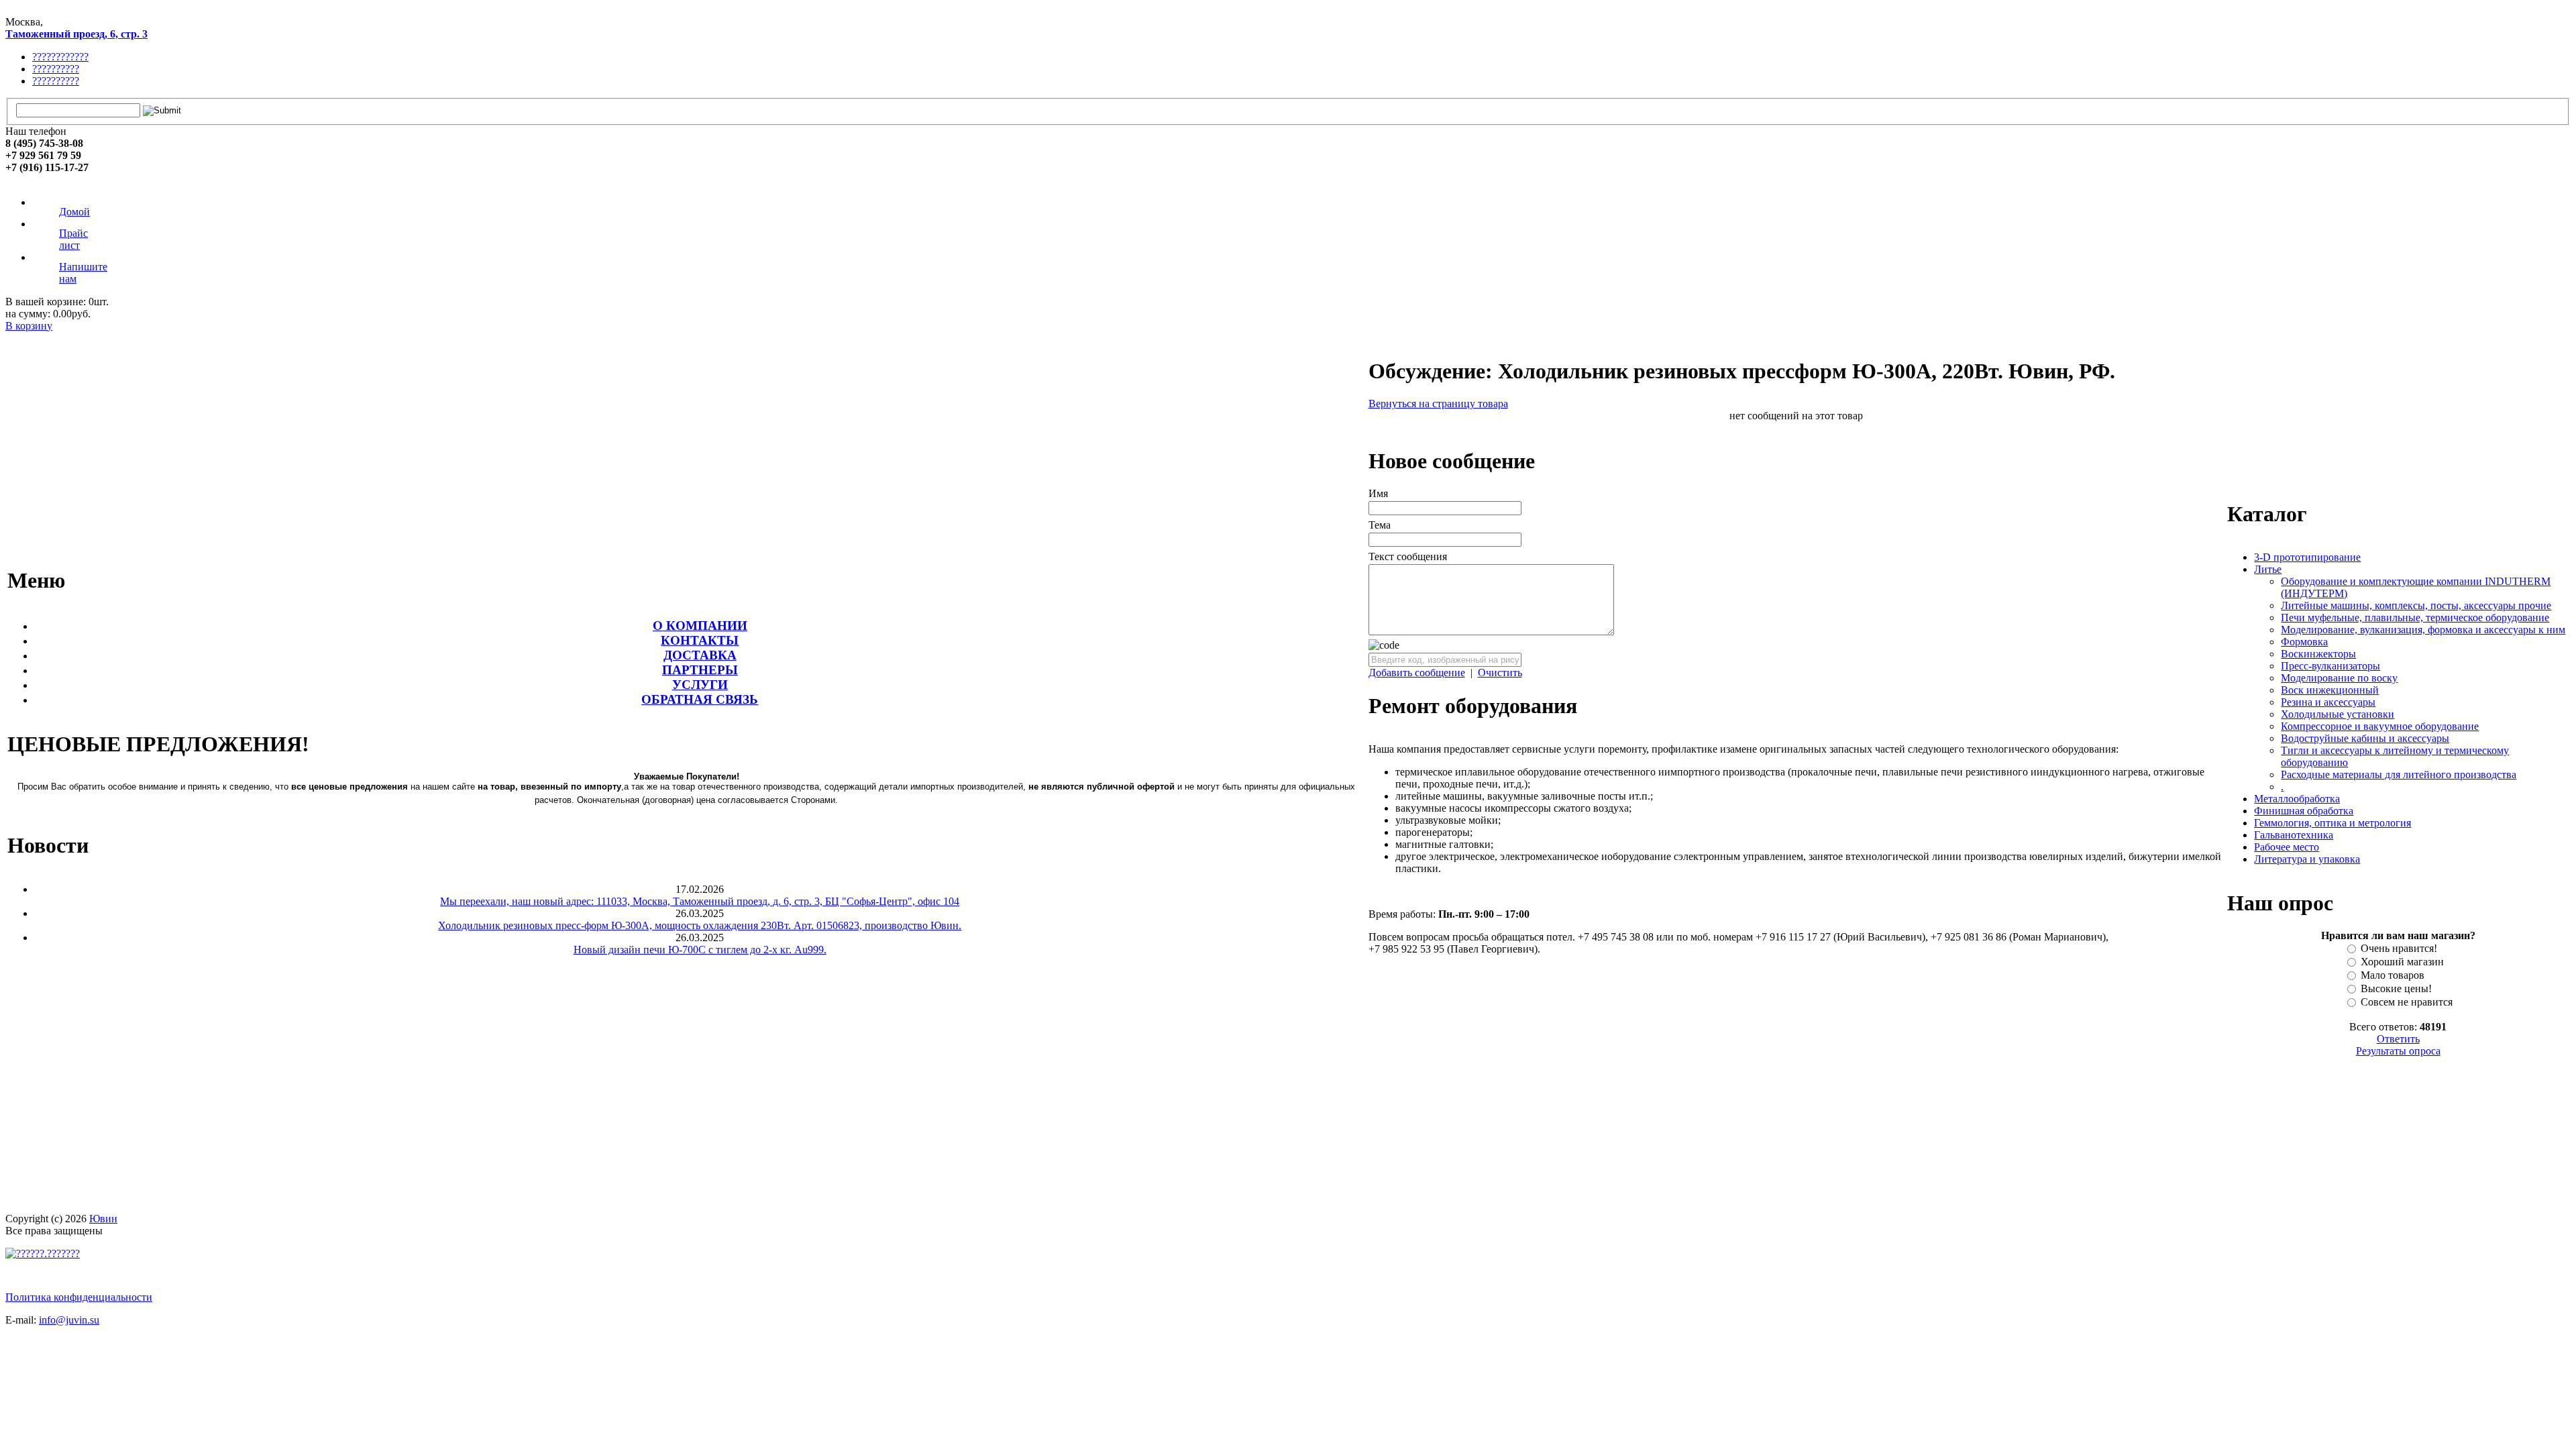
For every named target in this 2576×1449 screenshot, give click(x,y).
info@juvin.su (69, 1320)
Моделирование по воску (2339, 678)
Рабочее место (2287, 847)
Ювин (103, 1219)
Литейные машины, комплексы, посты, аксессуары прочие (2416, 605)
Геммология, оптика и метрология (2332, 823)
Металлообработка (2297, 799)
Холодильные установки (2338, 714)
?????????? (56, 69)
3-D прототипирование (2307, 557)
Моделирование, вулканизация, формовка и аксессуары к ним (2423, 630)
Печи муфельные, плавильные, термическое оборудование (2415, 618)
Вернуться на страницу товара (1438, 404)
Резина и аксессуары (2328, 702)
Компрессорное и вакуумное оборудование (2380, 726)
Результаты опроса (2398, 1051)
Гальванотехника (2294, 835)
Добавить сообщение (1417, 673)
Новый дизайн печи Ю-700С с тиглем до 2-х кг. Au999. (700, 950)
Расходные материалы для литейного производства (2399, 774)
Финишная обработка (2304, 811)
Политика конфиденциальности (79, 1297)
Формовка (2304, 642)
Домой (74, 212)
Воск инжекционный (2330, 690)
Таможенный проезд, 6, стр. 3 (76, 34)
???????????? (60, 57)
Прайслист (73, 239)
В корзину (29, 326)
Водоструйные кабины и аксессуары (2365, 738)
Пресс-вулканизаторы (2330, 666)
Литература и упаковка (2307, 859)
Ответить (2398, 1039)
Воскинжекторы (2318, 654)
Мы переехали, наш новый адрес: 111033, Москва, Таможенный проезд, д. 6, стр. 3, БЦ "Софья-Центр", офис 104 (700, 901)
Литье (2268, 569)
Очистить (1500, 673)
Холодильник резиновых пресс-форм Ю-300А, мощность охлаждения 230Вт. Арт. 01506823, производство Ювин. (700, 925)
